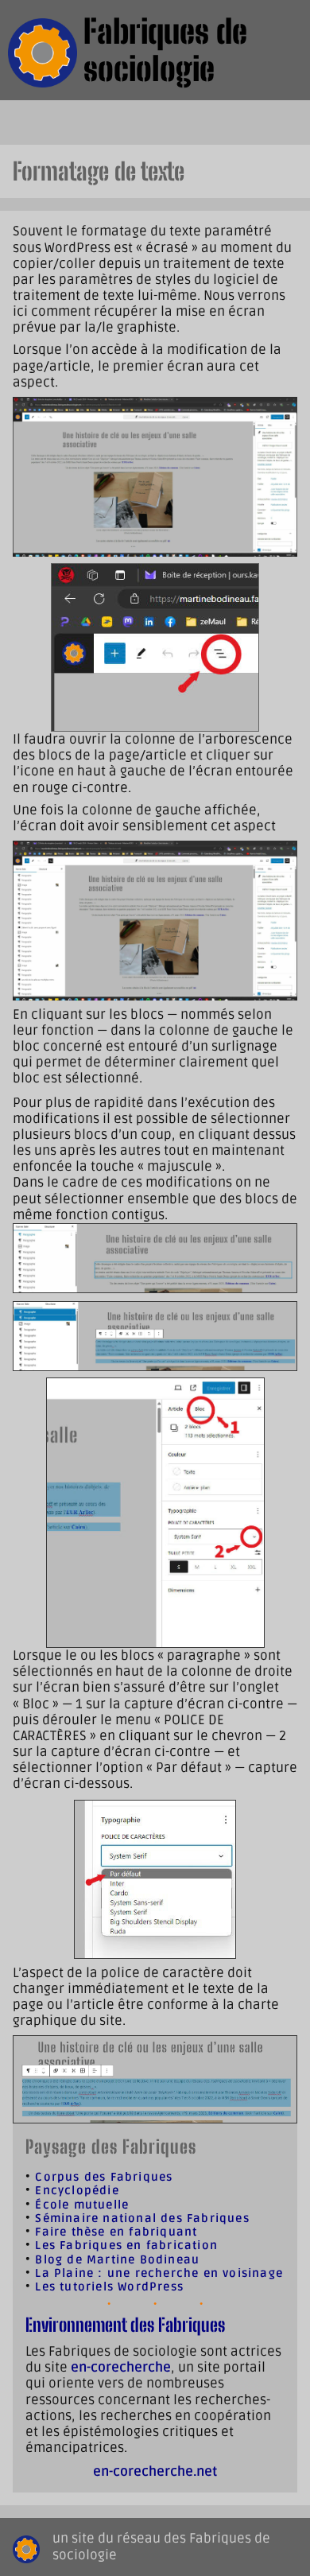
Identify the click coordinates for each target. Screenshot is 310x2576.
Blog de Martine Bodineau (117, 2260)
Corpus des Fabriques (104, 2177)
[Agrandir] (277, 418)
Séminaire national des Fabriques (142, 2219)
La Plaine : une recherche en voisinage (159, 2273)
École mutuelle (82, 2205)
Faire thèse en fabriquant (116, 2232)
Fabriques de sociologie (165, 50)
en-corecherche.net (155, 2472)
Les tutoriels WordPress (109, 2287)
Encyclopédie (77, 2191)
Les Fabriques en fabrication (126, 2246)
